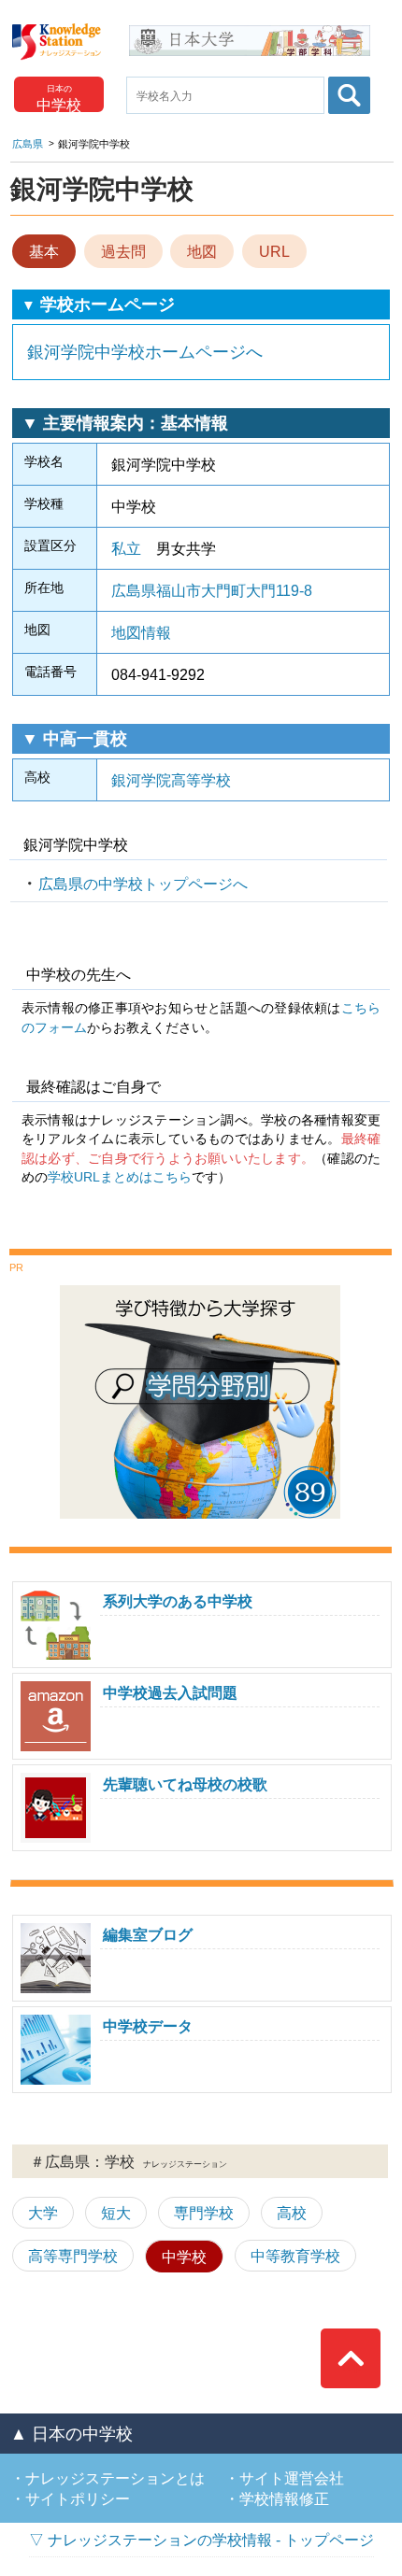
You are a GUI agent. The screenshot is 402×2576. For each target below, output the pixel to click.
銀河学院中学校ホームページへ (145, 352)
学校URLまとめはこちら (120, 1177)
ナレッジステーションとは (115, 2478)
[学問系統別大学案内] (200, 1292)
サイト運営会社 (292, 2478)
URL (274, 251)
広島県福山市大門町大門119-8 (212, 590)
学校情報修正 (284, 2498)
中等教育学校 (295, 2256)
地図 (202, 251)
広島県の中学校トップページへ (143, 884)
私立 (126, 548)
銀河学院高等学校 (171, 780)
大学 (43, 2213)
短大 (116, 2213)
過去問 (123, 251)
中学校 (184, 2257)
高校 (292, 2213)
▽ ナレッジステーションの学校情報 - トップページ (201, 2540)
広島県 (28, 144)
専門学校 (204, 2213)
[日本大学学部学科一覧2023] (250, 32)
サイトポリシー (78, 2498)
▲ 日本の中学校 (72, 2434)
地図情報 (141, 632)
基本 (44, 251)
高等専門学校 (73, 2256)
